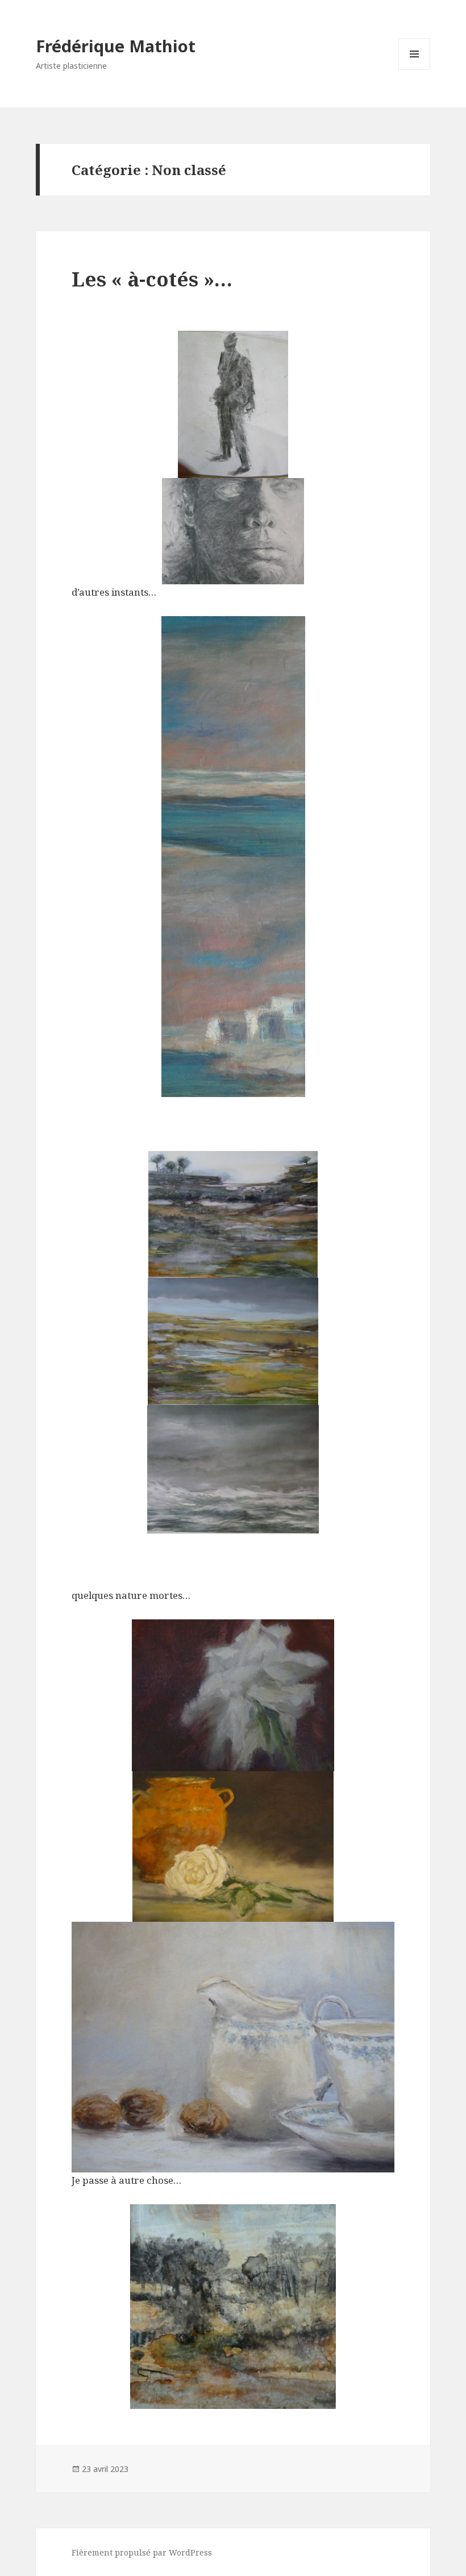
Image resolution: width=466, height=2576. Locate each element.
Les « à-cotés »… (152, 279)
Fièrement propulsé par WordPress (142, 2552)
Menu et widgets (415, 70)
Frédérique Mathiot (116, 46)
